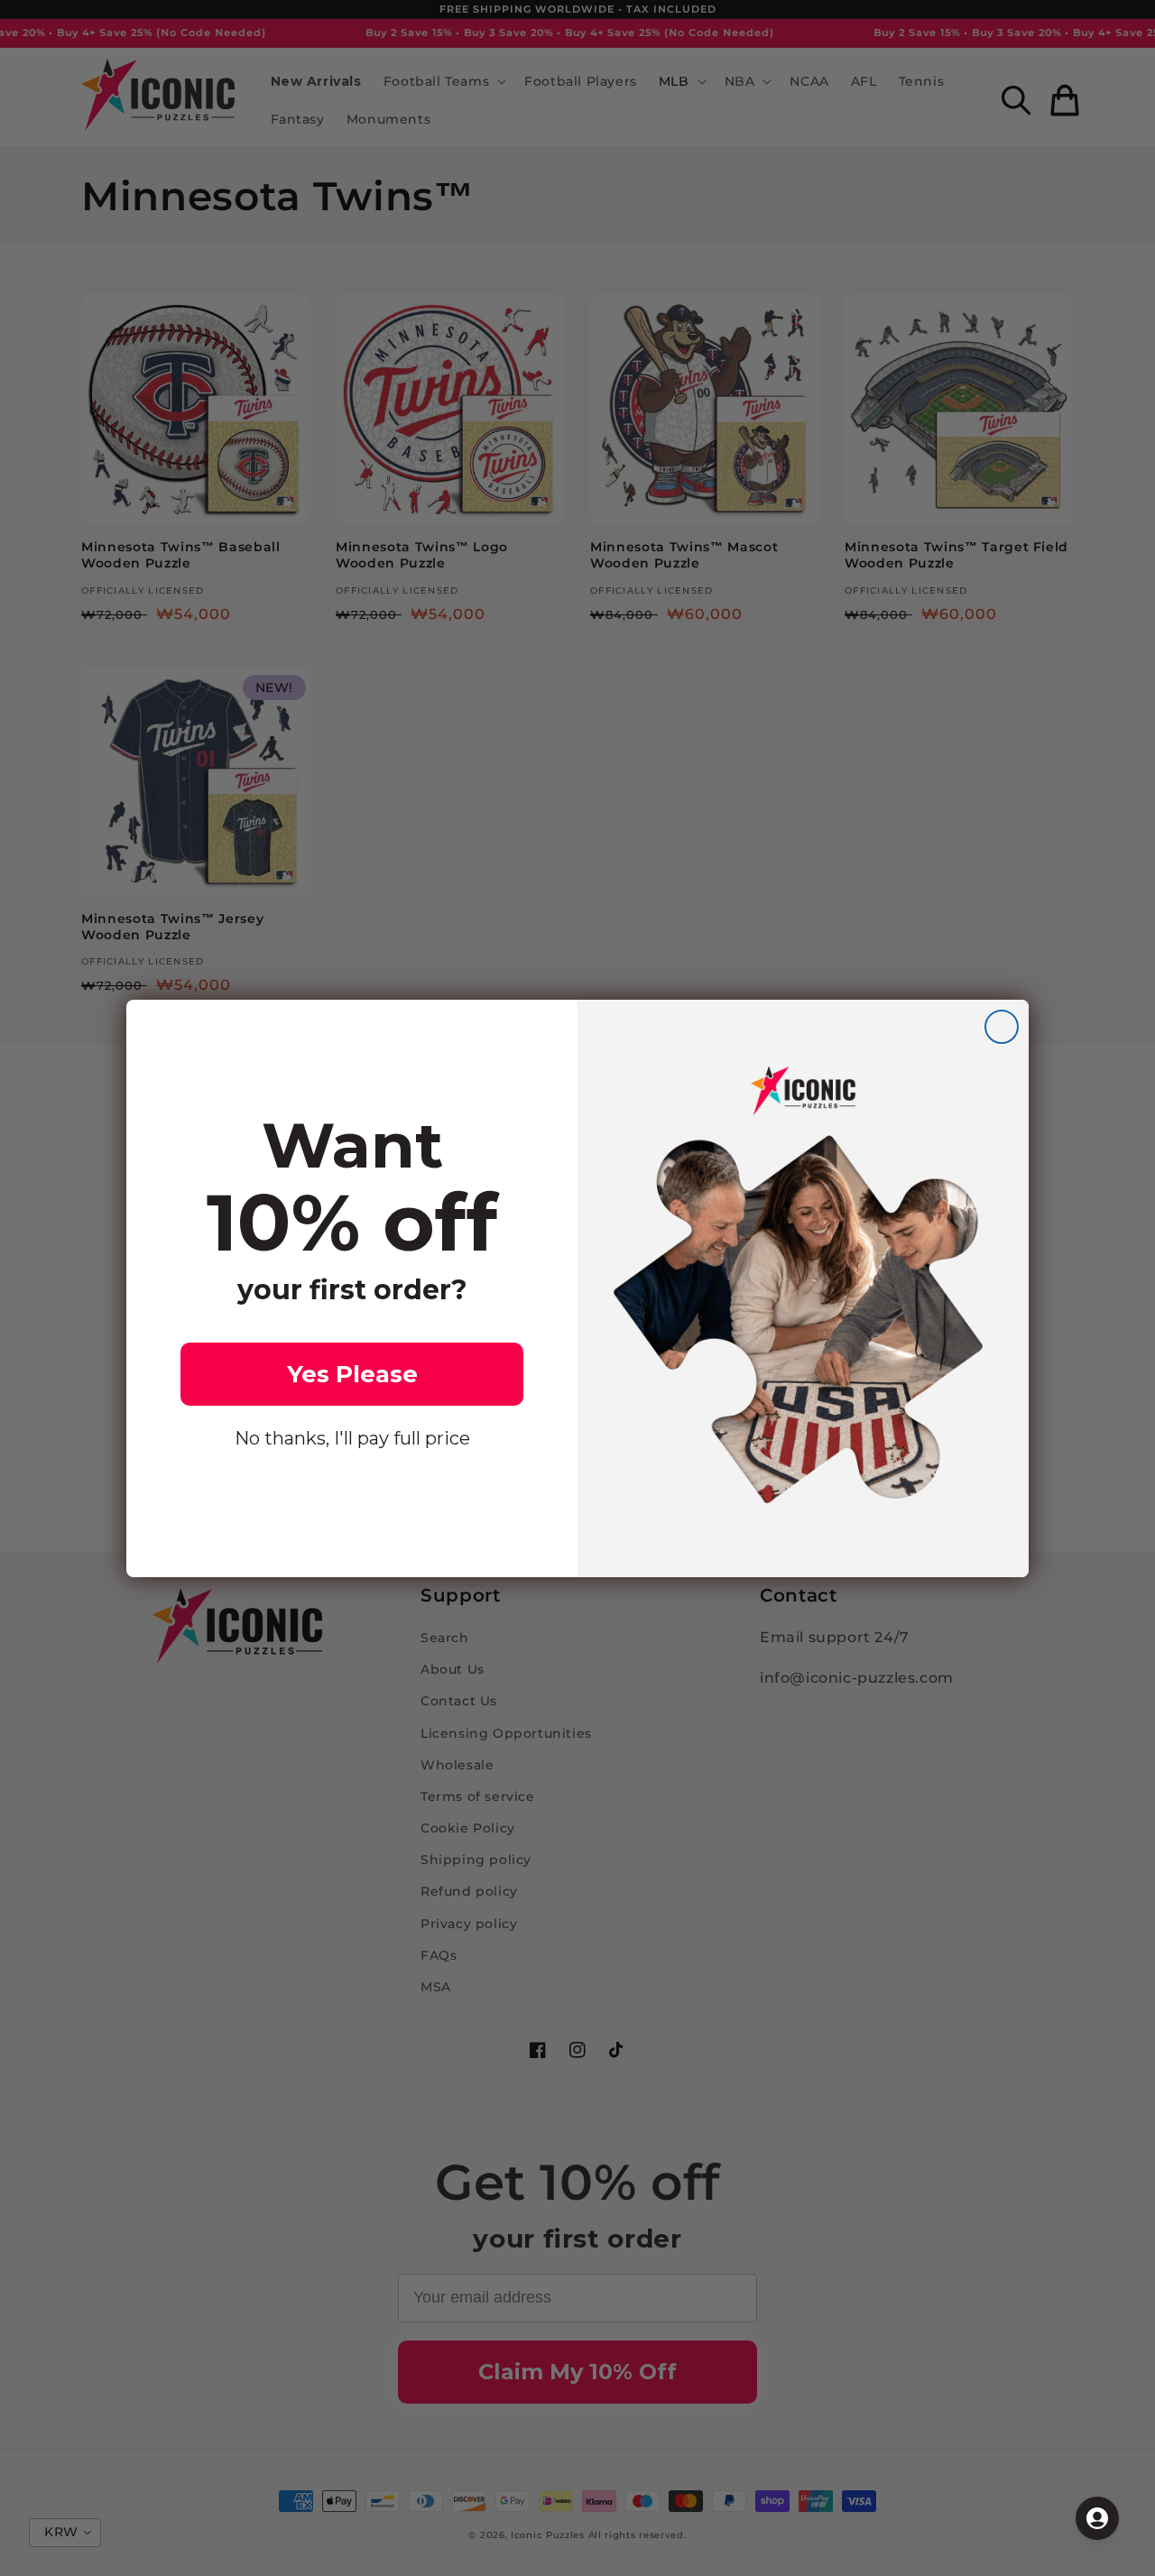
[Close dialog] (1002, 1027)
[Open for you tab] (1097, 2518)
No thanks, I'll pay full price (352, 1438)
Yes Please (352, 1374)
